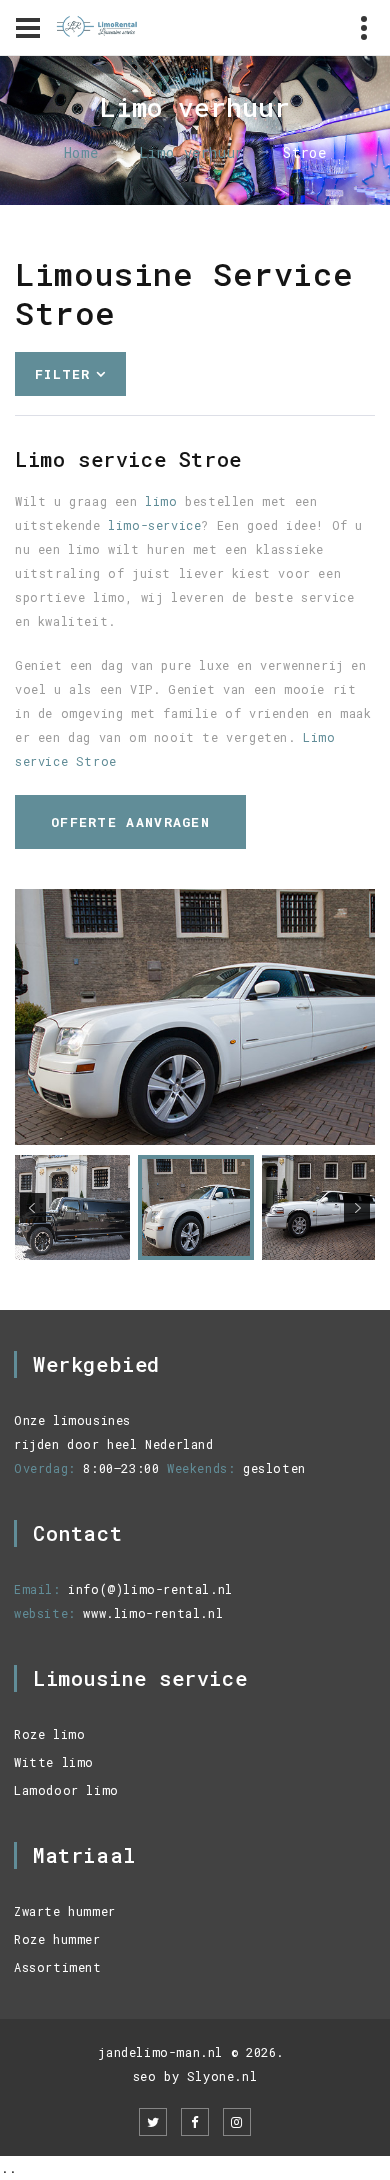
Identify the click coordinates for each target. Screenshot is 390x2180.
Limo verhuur (191, 152)
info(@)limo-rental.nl (150, 1589)
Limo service (85, 419)
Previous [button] (33, 1208)
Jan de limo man (98, 563)
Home (81, 152)
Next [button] (357, 1208)
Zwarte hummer (65, 1911)
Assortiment (58, 1967)
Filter (63, 374)
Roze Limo (74, 467)
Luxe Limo (73, 491)
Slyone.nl (222, 2076)
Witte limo (54, 1762)
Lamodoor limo (66, 1790)
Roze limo (49, 1734)
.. (8, 2168)
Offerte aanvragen (130, 822)
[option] (195, 1017)
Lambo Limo (78, 515)
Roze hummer (57, 1939)
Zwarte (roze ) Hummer (124, 539)
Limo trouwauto (97, 443)
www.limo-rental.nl (153, 1613)
